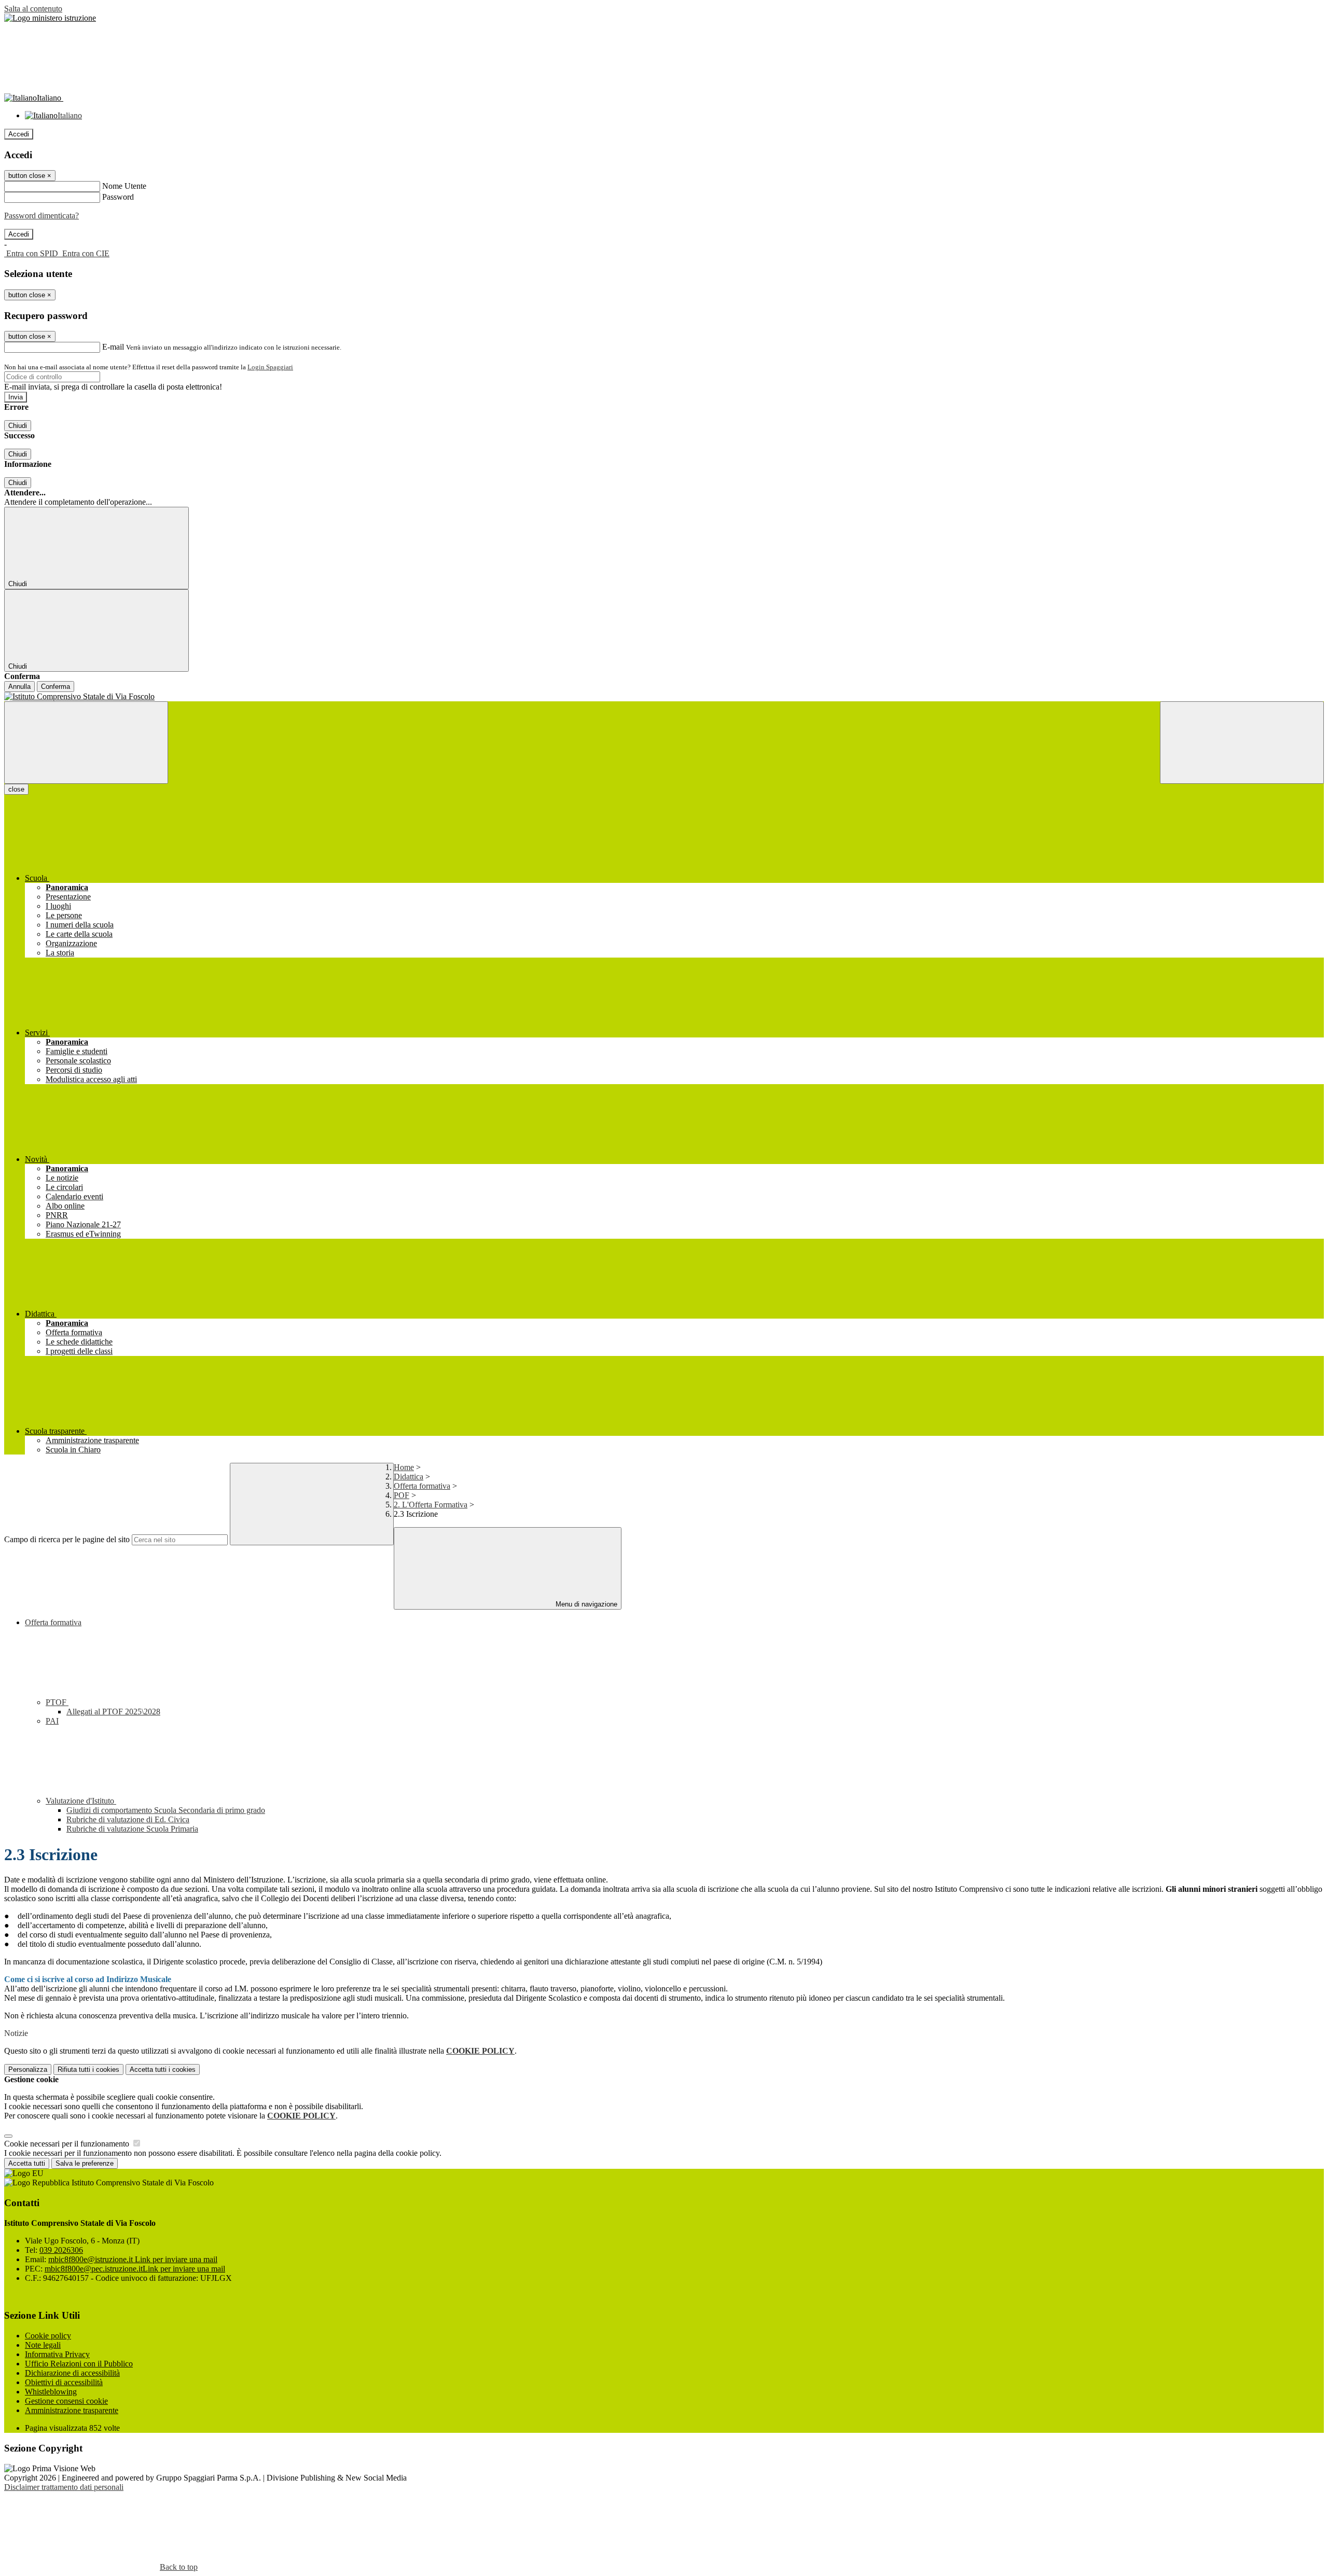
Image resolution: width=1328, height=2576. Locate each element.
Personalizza (28, 2069)
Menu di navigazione (585, 1604)
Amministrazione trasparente (72, 2410)
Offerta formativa (422, 1486)
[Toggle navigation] (86, 743)
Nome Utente (124, 186)
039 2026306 (61, 2250)
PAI (52, 1721)
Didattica (409, 1477)
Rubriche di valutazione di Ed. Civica (128, 1819)
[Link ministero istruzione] (50, 18)
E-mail (113, 347)
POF (402, 1495)
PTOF (57, 1702)
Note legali (43, 2345)
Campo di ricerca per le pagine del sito (67, 1539)
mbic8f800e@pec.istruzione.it (135, 2269)
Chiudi (18, 426)
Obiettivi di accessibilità (64, 2382)
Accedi (19, 134)
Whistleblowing (51, 2392)
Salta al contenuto (33, 9)
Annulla (19, 687)
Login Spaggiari (270, 367)
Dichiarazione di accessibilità (72, 2373)
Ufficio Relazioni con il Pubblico (79, 2364)
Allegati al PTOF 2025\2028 (113, 1712)
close (16, 789)
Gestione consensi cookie (66, 2401)
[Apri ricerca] (1242, 743)
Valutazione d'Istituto (81, 1801)
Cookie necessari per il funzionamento (68, 2144)
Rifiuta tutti (88, 2069)
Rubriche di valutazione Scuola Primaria (132, 1829)
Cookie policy (48, 2336)
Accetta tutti (163, 2069)
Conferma (56, 687)
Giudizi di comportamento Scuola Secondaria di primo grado (166, 1810)
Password (118, 197)
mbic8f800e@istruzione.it (133, 2259)
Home (404, 1467)
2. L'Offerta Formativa (431, 1505)
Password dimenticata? (41, 216)
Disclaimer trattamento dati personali (64, 2487)
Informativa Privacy (57, 2354)
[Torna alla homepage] (664, 697)
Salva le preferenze (85, 2163)
